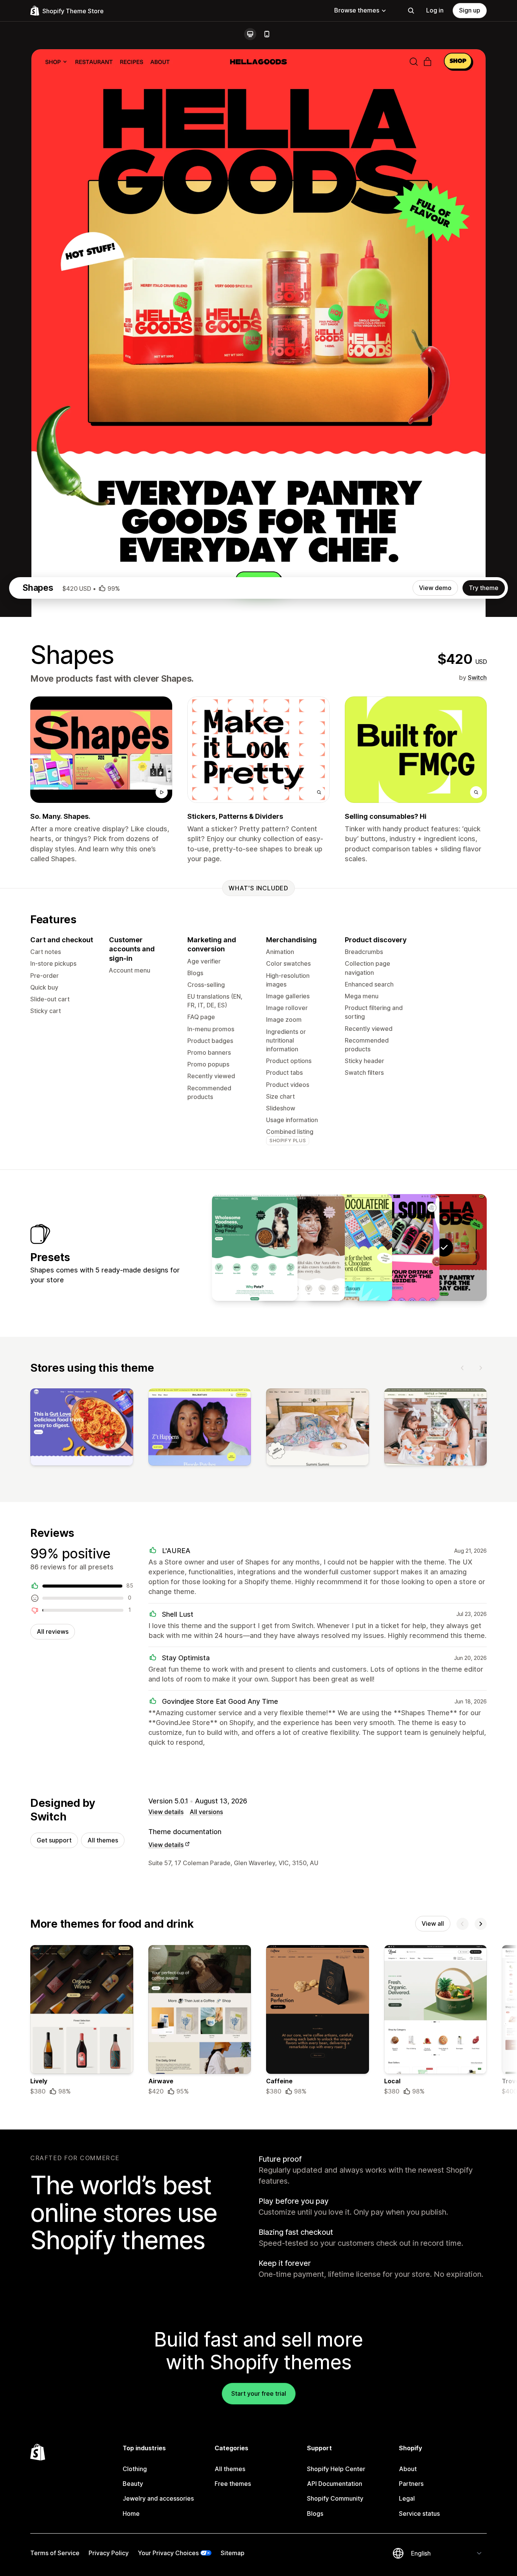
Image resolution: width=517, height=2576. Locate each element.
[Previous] (462, 1368)
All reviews (53, 1631)
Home (131, 2514)
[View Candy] (349, 1247)
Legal (407, 2498)
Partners (411, 2484)
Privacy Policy (109, 2553)
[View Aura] (302, 1247)
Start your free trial (259, 2393)
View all (433, 1923)
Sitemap (233, 2553)
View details (166, 1812)
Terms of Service (55, 2553)
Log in (435, 10)
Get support (54, 1840)
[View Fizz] (397, 1247)
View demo (435, 588)
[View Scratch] (255, 1247)
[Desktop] (250, 34)
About (408, 2469)
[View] (82, 1429)
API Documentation (335, 2484)
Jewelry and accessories (158, 2498)
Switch (477, 678)
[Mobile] (267, 34)
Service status (419, 2514)
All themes (103, 1840)
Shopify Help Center (336, 2469)
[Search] (411, 11)
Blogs (315, 2514)
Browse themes (357, 10)
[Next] (481, 1368)
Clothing (135, 2469)
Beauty (133, 2484)
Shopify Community (335, 2498)
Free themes (233, 2484)
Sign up (470, 10)
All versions (206, 1812)
